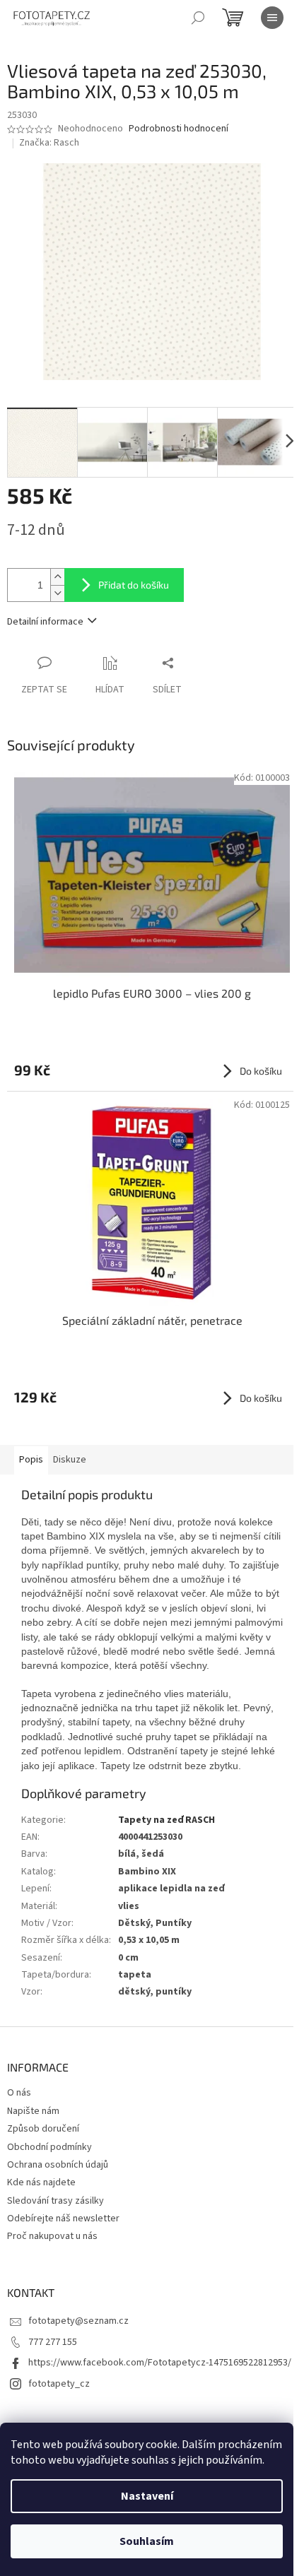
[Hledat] (198, 18)
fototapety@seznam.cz (78, 2321)
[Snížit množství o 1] (57, 593)
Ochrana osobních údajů (58, 2165)
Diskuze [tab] (70, 1460)
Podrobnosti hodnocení (179, 129)
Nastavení (147, 2496)
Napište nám (33, 2111)
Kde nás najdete (41, 2182)
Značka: (49, 143)
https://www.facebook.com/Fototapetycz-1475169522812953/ (160, 2363)
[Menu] (272, 18)
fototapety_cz (59, 2384)
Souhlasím (147, 2541)
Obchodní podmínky (49, 2147)
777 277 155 (53, 2342)
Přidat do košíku (134, 585)
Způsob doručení (43, 2129)
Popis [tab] (31, 1460)
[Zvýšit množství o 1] (57, 577)
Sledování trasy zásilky (55, 2201)
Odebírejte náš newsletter (63, 2218)
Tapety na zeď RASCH (166, 1820)
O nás (19, 2093)
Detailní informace (45, 622)
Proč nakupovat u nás (52, 2236)
